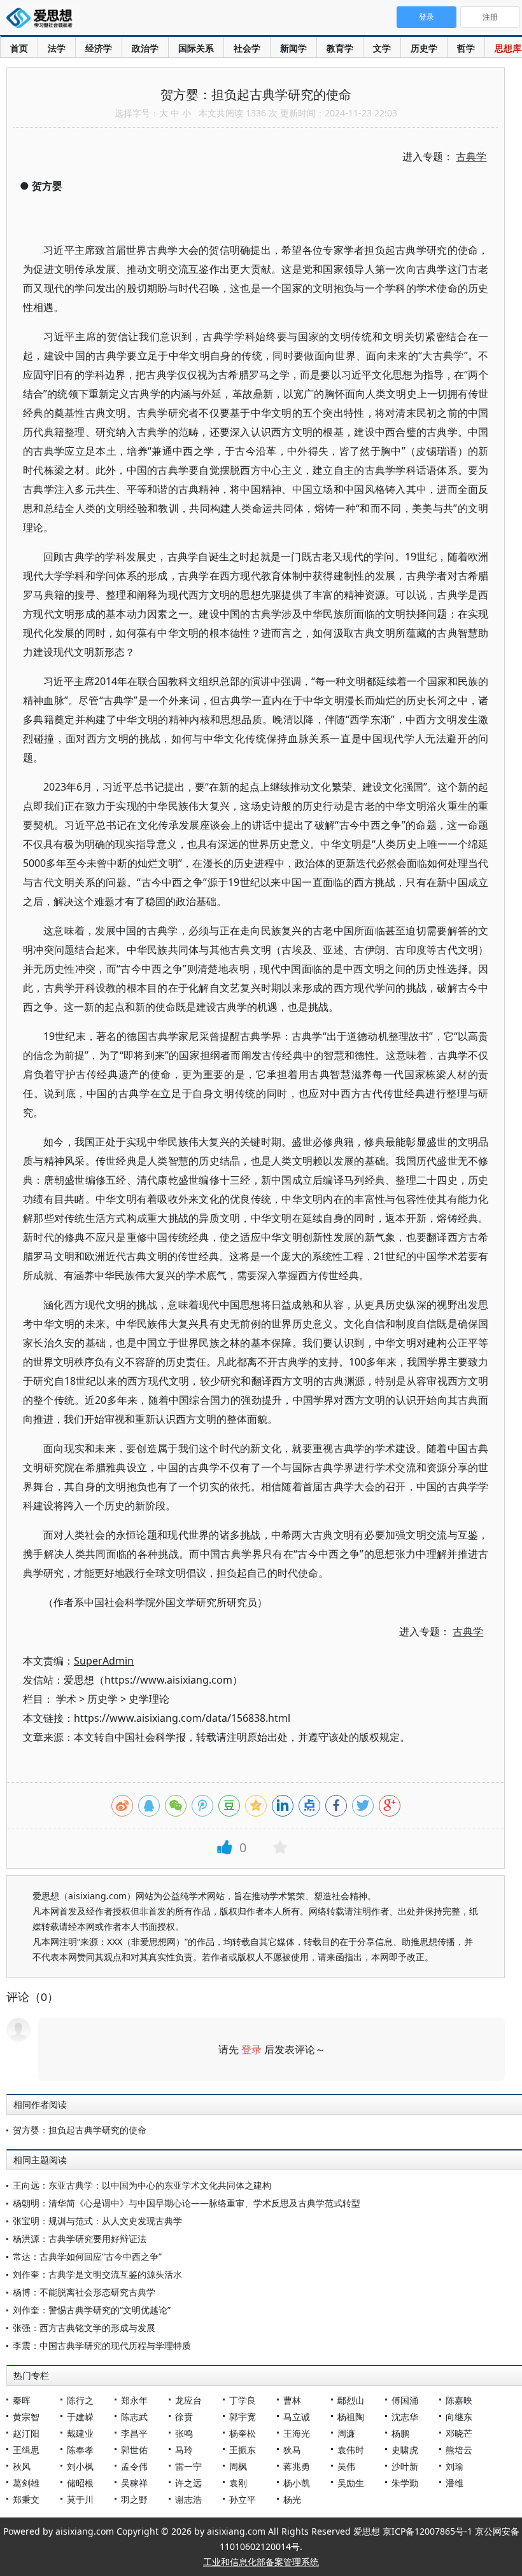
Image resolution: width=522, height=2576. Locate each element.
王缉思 (26, 2450)
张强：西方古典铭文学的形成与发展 (84, 2328)
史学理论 (149, 1699)
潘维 (455, 2483)
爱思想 (43, 19)
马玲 (184, 2450)
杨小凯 (297, 2483)
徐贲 (184, 2417)
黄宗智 (26, 2417)
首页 (19, 48)
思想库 (508, 48)
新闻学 (293, 48)
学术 (66, 1699)
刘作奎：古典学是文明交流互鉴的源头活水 (97, 2274)
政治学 (145, 48)
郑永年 (134, 2400)
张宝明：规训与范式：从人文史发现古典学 (97, 2221)
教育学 (340, 48)
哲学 (466, 48)
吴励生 (351, 2483)
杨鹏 (400, 2433)
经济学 (99, 48)
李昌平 (134, 2433)
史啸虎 (405, 2450)
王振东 (243, 2450)
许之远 (188, 2483)
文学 (382, 48)
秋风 (22, 2466)
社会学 (247, 48)
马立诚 (297, 2417)
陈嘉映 (459, 2400)
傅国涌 (405, 2400)
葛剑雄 (26, 2483)
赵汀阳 (26, 2433)
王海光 (297, 2433)
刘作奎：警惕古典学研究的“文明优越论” (92, 2310)
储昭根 (80, 2483)
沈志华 (405, 2417)
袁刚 (238, 2483)
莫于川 (80, 2499)
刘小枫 (80, 2466)
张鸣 (184, 2433)
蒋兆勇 (297, 2466)
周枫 (238, 2466)
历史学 (424, 48)
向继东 (459, 2417)
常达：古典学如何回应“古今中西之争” (87, 2256)
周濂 (346, 2433)
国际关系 (196, 48)
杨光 (292, 2499)
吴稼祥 (134, 2483)
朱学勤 (405, 2483)
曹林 (292, 2400)
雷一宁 (188, 2466)
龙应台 (188, 2400)
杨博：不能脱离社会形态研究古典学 (84, 2292)
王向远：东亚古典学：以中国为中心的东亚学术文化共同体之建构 (142, 2185)
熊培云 (459, 2450)
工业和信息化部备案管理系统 (261, 2562)
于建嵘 (80, 2417)
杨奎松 (243, 2433)
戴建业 (80, 2433)
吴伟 (346, 2466)
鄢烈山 (351, 2400)
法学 (57, 48)
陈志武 (134, 2417)
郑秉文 (26, 2499)
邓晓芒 (459, 2433)
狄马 (292, 2450)
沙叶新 (405, 2466)
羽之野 (134, 2499)
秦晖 (22, 2400)
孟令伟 (134, 2466)
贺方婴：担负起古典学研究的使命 (80, 2130)
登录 (251, 2049)
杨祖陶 (351, 2417)
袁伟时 (351, 2450)
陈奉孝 (80, 2450)
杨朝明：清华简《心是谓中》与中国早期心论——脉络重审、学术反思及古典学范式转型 (187, 2203)
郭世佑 (134, 2450)
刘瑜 (455, 2466)
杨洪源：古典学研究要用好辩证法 (80, 2239)
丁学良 (243, 2400)
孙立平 (243, 2499)
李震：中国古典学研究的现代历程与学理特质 (102, 2345)
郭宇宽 (243, 2417)
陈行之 (80, 2400)
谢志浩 (188, 2499)
